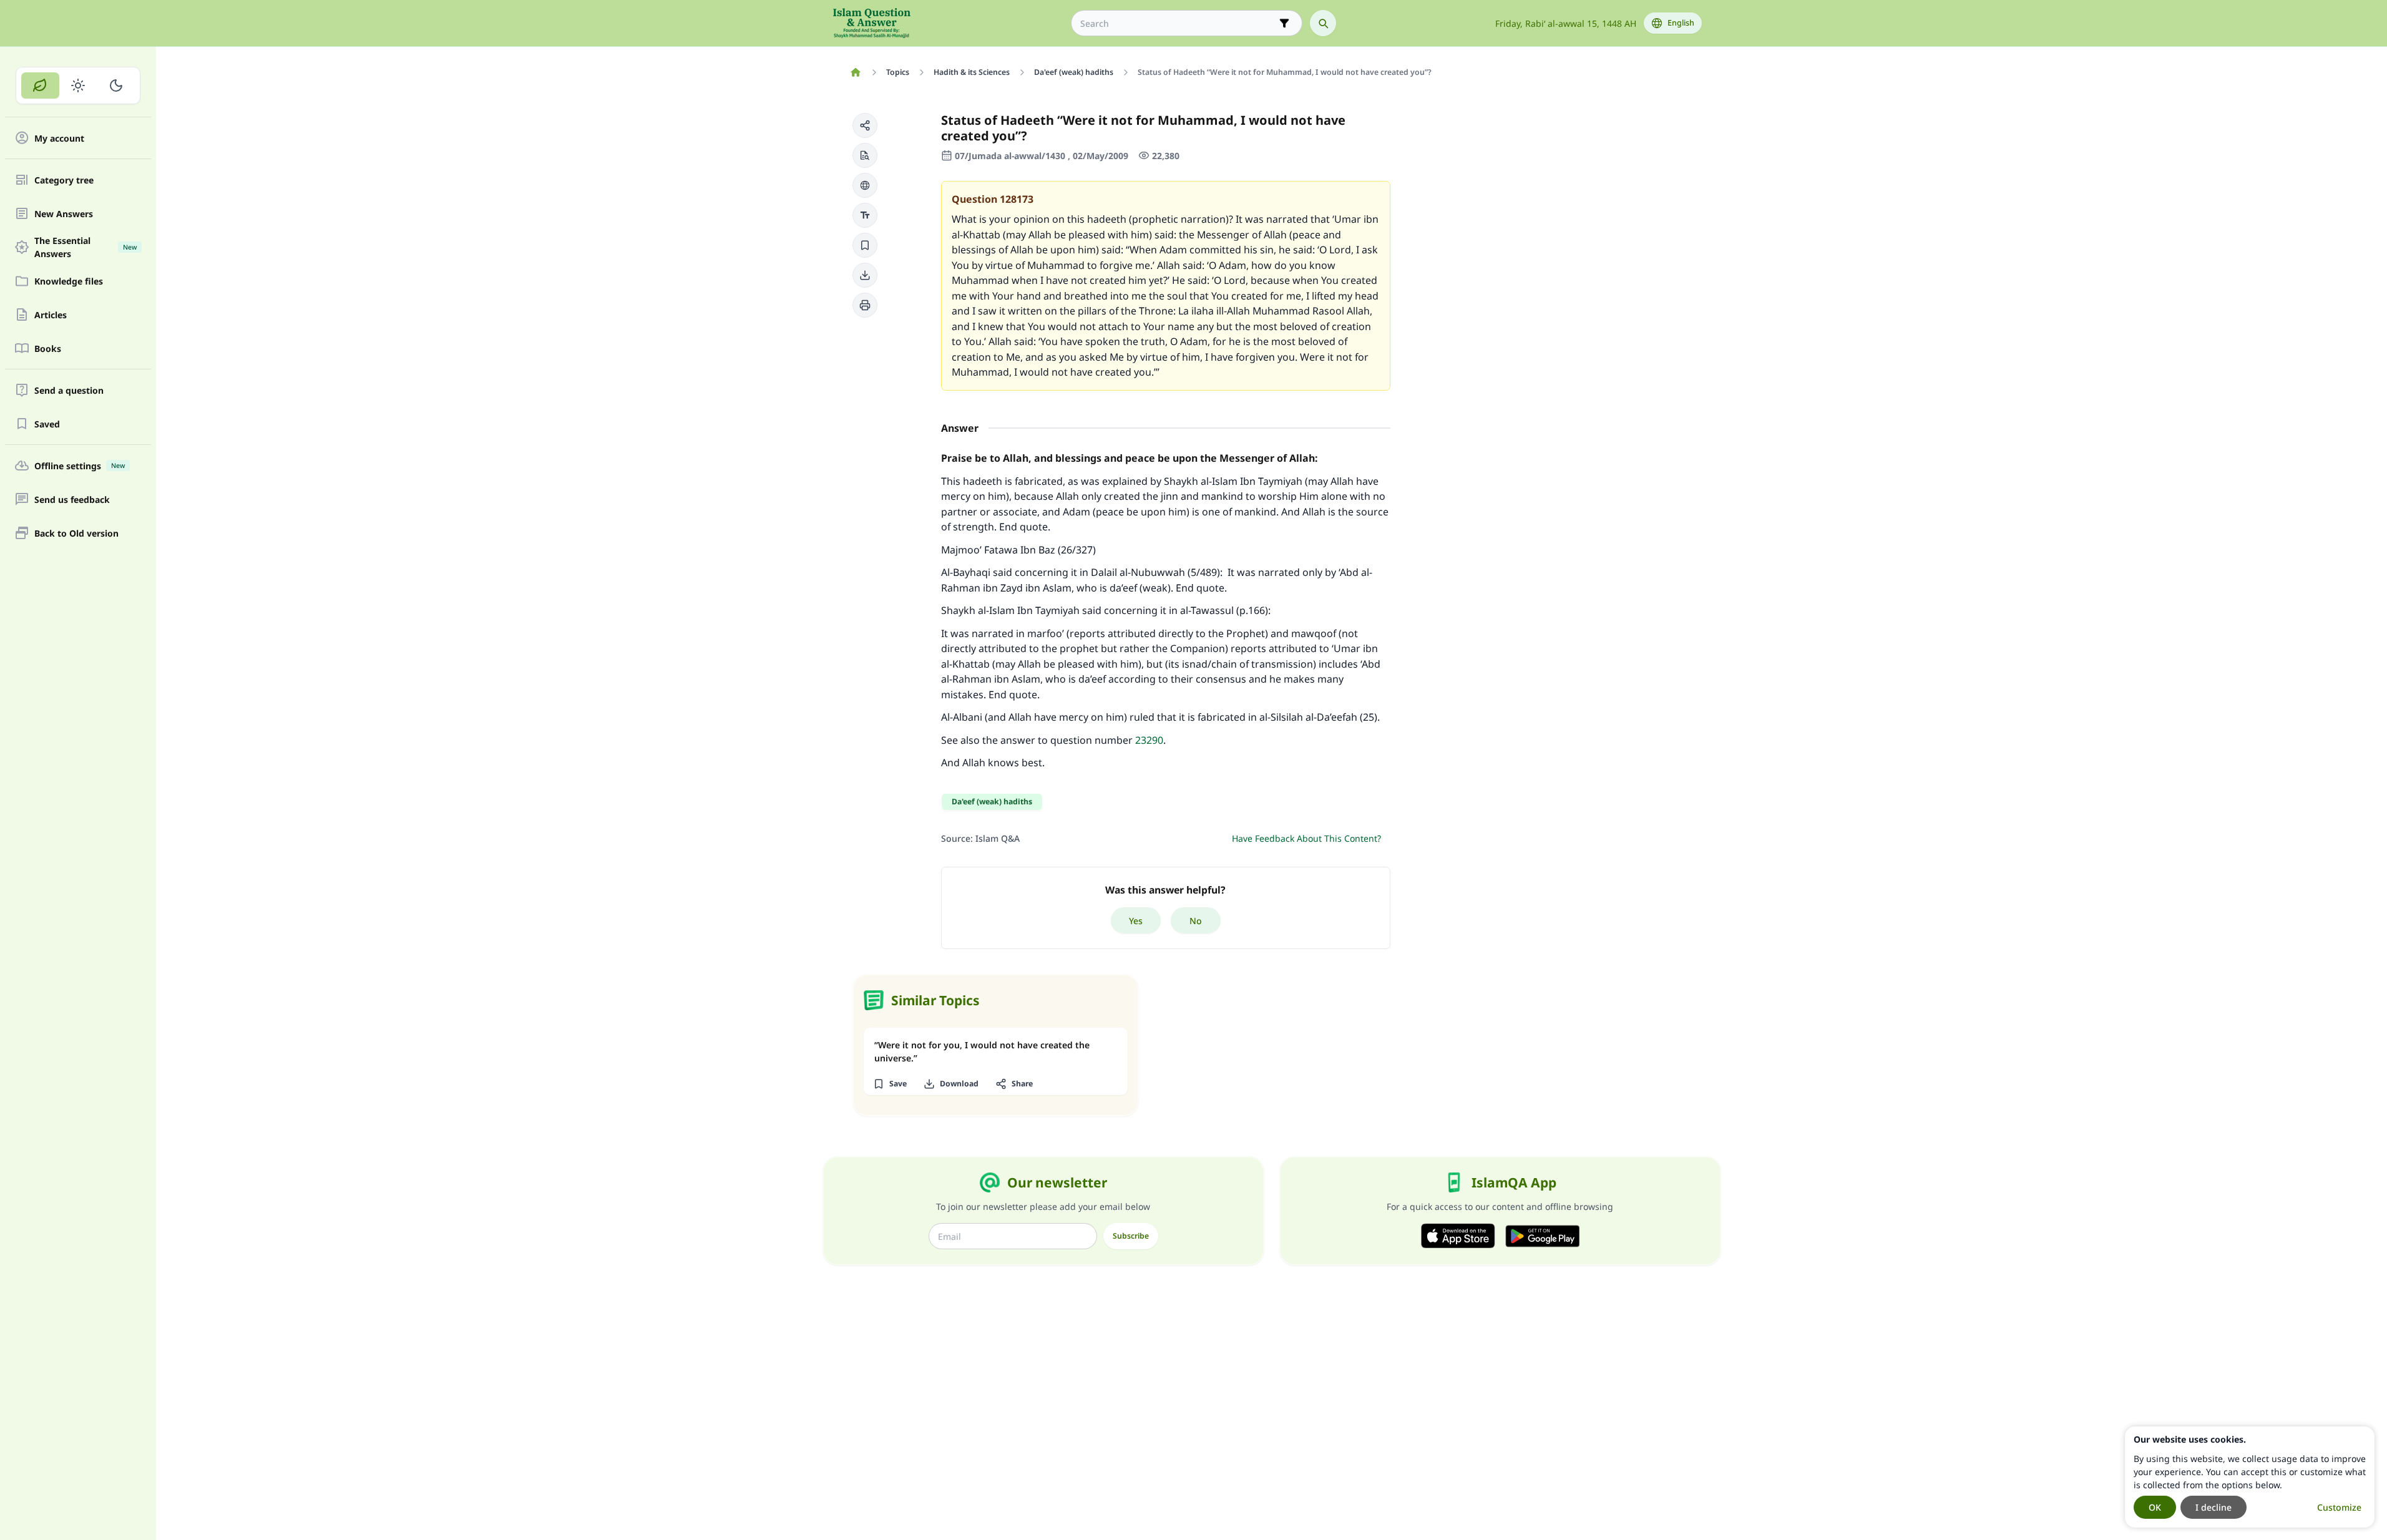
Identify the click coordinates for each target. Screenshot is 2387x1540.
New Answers (64, 214)
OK (2155, 1507)
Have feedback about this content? (1306, 838)
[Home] (856, 72)
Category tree (64, 180)
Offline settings (80, 466)
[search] (1323, 23)
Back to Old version (76, 533)
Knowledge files (69, 281)
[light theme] (78, 85)
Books (48, 348)
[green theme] (40, 85)
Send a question (69, 390)
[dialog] (2250, 1477)
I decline (2214, 1507)
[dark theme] (116, 85)
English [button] (1681, 23)
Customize (2339, 1507)
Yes (1136, 921)
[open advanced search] (1284, 23)
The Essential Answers (85, 247)
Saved (47, 424)
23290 (1149, 740)
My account (59, 138)
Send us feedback (72, 500)
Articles (51, 315)
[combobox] (1178, 23)
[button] (865, 125)
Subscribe (1131, 1236)
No (1196, 921)
